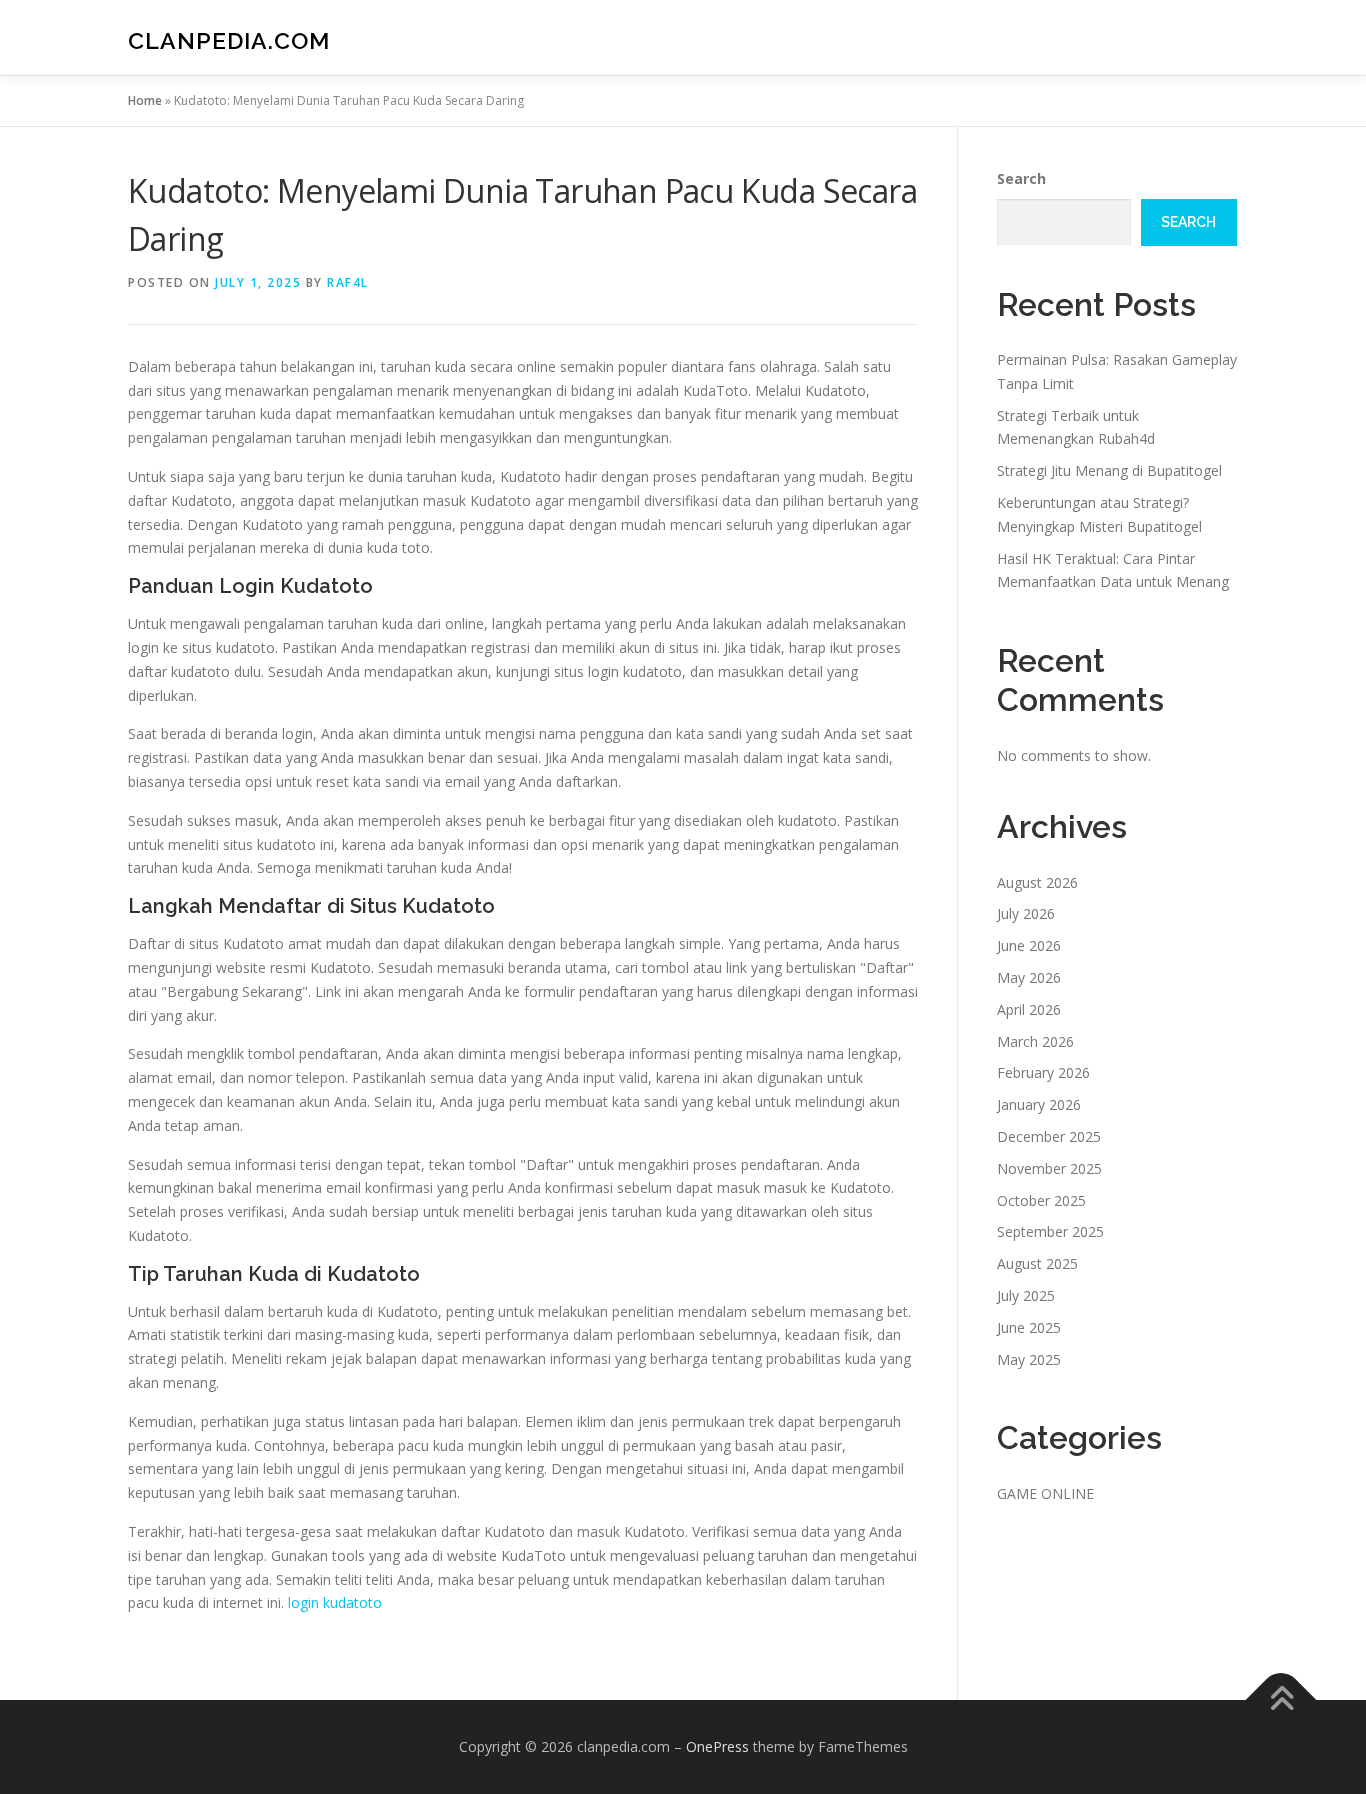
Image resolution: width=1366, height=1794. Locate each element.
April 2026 (1029, 1009)
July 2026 (1026, 913)
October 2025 (1041, 1200)
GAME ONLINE (1045, 1493)
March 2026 (1035, 1041)
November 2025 (1049, 1168)
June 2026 (1029, 945)
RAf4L (348, 282)
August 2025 (1037, 1263)
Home (145, 100)
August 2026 (1037, 882)
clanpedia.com (229, 40)
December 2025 (1049, 1136)
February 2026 (1043, 1072)
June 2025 (1029, 1327)
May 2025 (1029, 1359)
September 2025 (1050, 1231)
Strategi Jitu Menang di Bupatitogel (1109, 470)
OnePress (717, 1746)
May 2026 (1029, 977)
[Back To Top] (1281, 1700)
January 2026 (1039, 1104)
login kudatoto (335, 1602)
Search (1021, 178)
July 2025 (1026, 1295)
